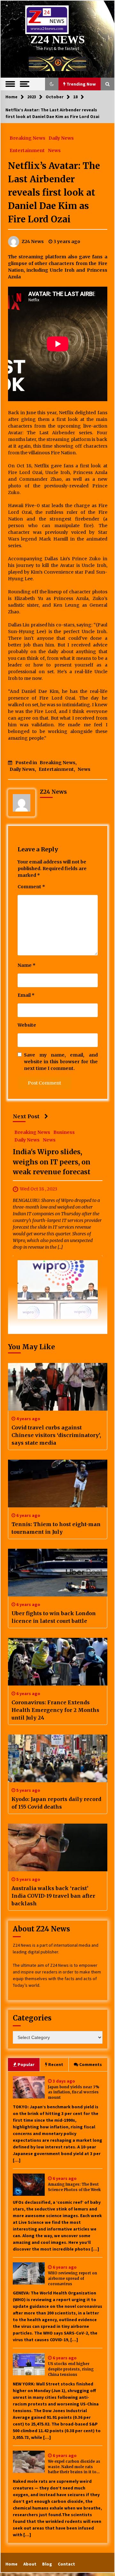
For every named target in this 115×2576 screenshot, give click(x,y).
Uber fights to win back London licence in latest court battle (54, 1617)
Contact (66, 2564)
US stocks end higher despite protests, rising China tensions (71, 2369)
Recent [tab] (56, 2064)
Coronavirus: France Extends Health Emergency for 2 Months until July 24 (55, 1710)
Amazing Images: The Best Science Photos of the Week (74, 2187)
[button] (52, 84)
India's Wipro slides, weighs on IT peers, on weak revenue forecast (52, 1162)
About (30, 2564)
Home (11, 2564)
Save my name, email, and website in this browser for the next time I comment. (61, 1062)
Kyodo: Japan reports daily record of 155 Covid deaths (56, 1803)
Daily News (61, 138)
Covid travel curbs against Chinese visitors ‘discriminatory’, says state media (56, 1435)
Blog (47, 2564)
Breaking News (27, 138)
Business (64, 1132)
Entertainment (27, 150)
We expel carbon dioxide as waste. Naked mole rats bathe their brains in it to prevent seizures (74, 2467)
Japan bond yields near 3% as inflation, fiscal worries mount (74, 2092)
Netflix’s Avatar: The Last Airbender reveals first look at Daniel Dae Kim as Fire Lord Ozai (54, 192)
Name (27, 965)
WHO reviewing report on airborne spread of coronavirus (73, 2279)
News (54, 150)
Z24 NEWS (57, 40)
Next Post (26, 1116)
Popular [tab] (26, 2064)
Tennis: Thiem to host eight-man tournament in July (56, 1528)
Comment (31, 887)
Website (27, 1025)
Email (26, 995)
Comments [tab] (91, 2064)
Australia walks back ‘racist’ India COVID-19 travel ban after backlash (53, 1896)
